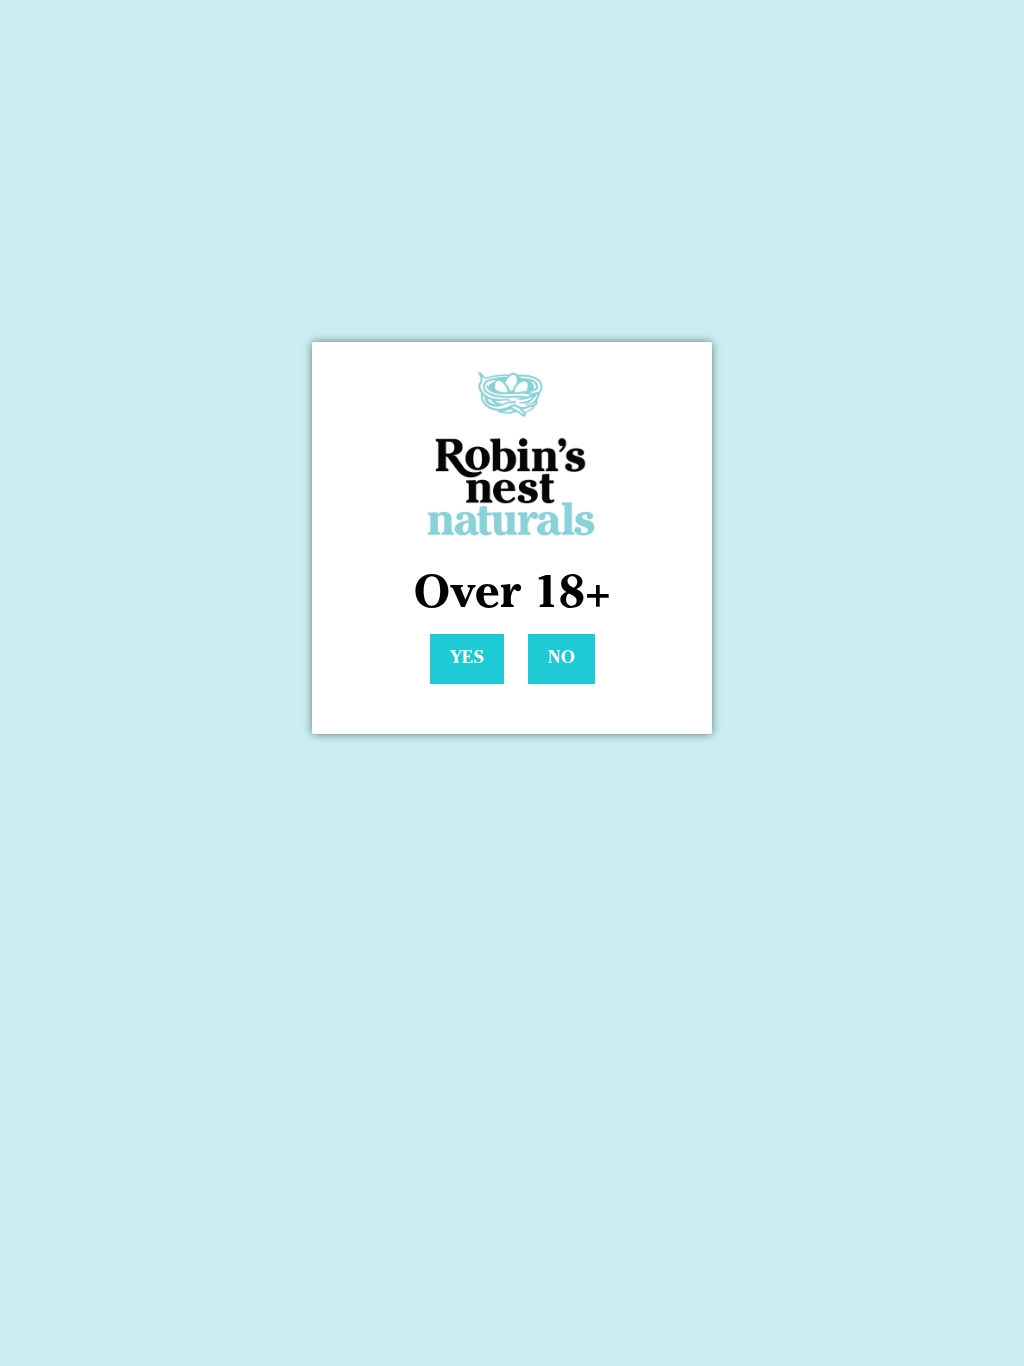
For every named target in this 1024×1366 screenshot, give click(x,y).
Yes (467, 659)
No (561, 659)
